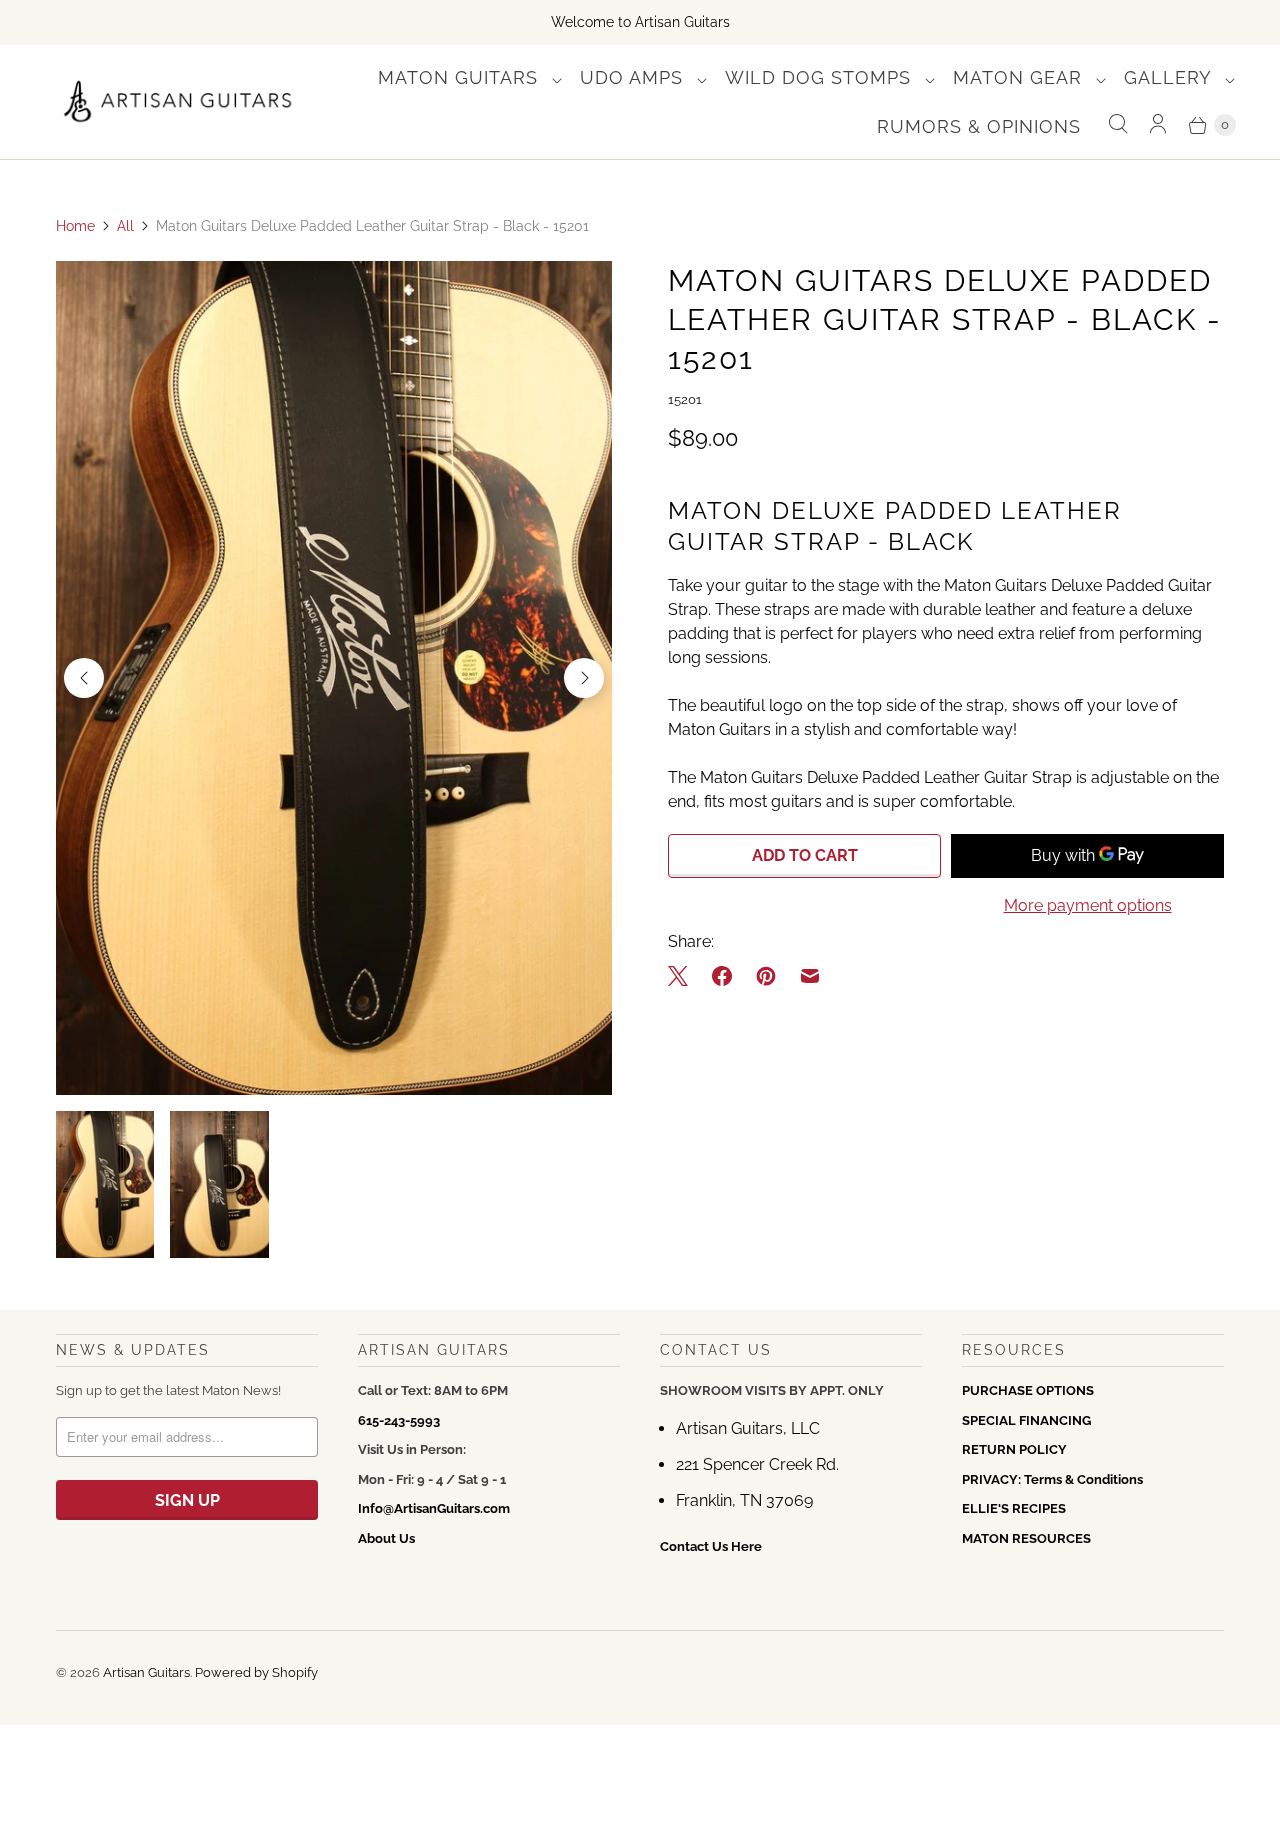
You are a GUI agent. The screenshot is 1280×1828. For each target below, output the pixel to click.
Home (75, 226)
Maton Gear (1020, 77)
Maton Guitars (461, 77)
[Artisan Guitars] (178, 102)
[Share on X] (684, 976)
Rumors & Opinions (979, 126)
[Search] (1118, 124)
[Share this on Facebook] (722, 976)
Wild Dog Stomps (821, 77)
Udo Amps (634, 77)
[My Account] (1158, 124)
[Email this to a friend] (810, 976)
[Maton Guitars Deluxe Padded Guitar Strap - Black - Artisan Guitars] (334, 678)
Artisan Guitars (146, 1672)
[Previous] (84, 678)
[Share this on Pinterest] (766, 976)
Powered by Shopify (256, 1672)
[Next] (584, 678)
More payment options (1088, 905)
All (125, 226)
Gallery (1170, 77)
